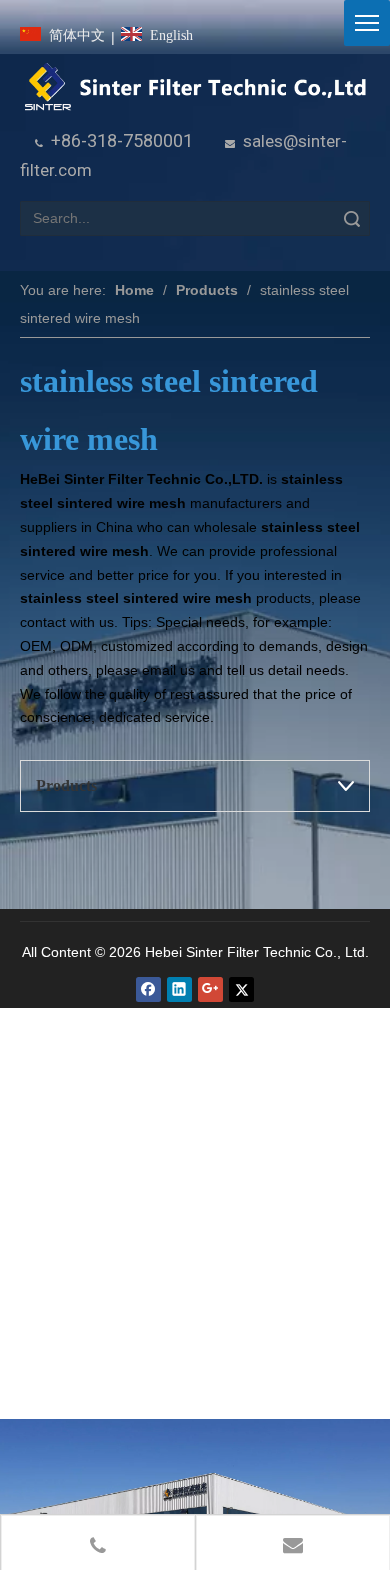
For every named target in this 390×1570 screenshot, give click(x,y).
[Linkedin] (179, 989)
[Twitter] (241, 989)
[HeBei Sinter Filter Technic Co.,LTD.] (195, 87)
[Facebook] (148, 989)
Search (352, 218)
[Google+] (210, 989)
